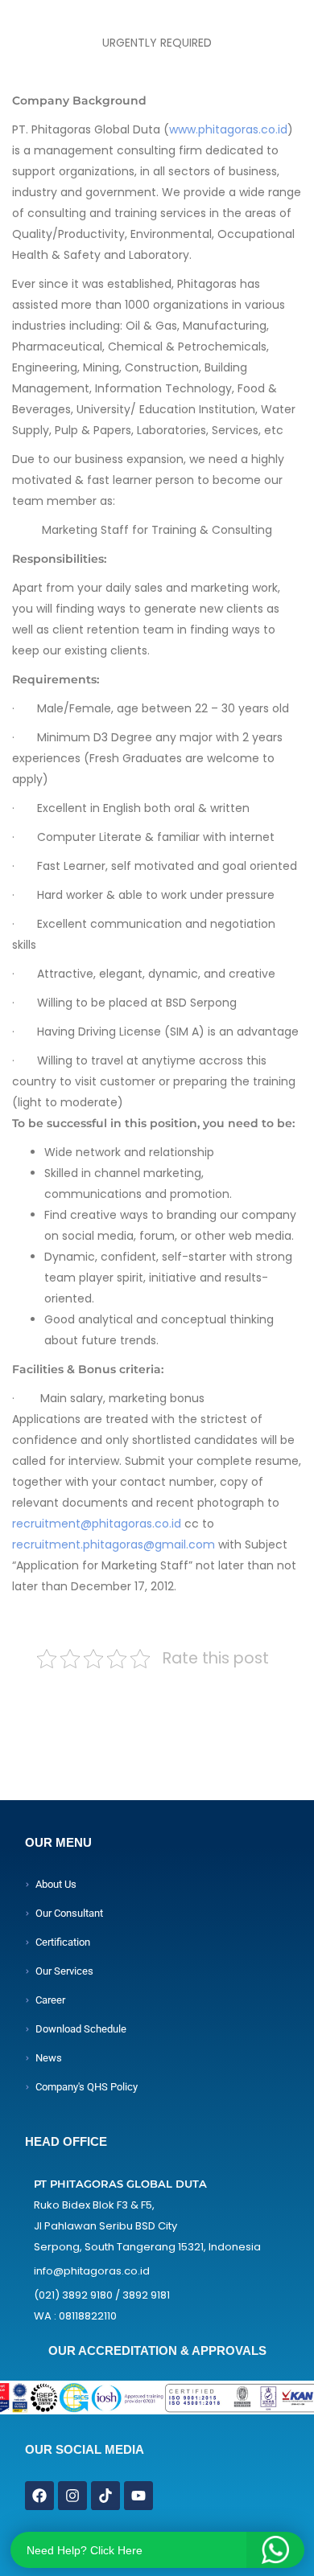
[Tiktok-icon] (105, 2496)
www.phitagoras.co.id (228, 129)
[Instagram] (72, 2496)
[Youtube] (138, 2496)
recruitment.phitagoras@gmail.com (114, 1544)
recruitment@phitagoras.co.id (97, 1524)
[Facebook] (39, 2496)
